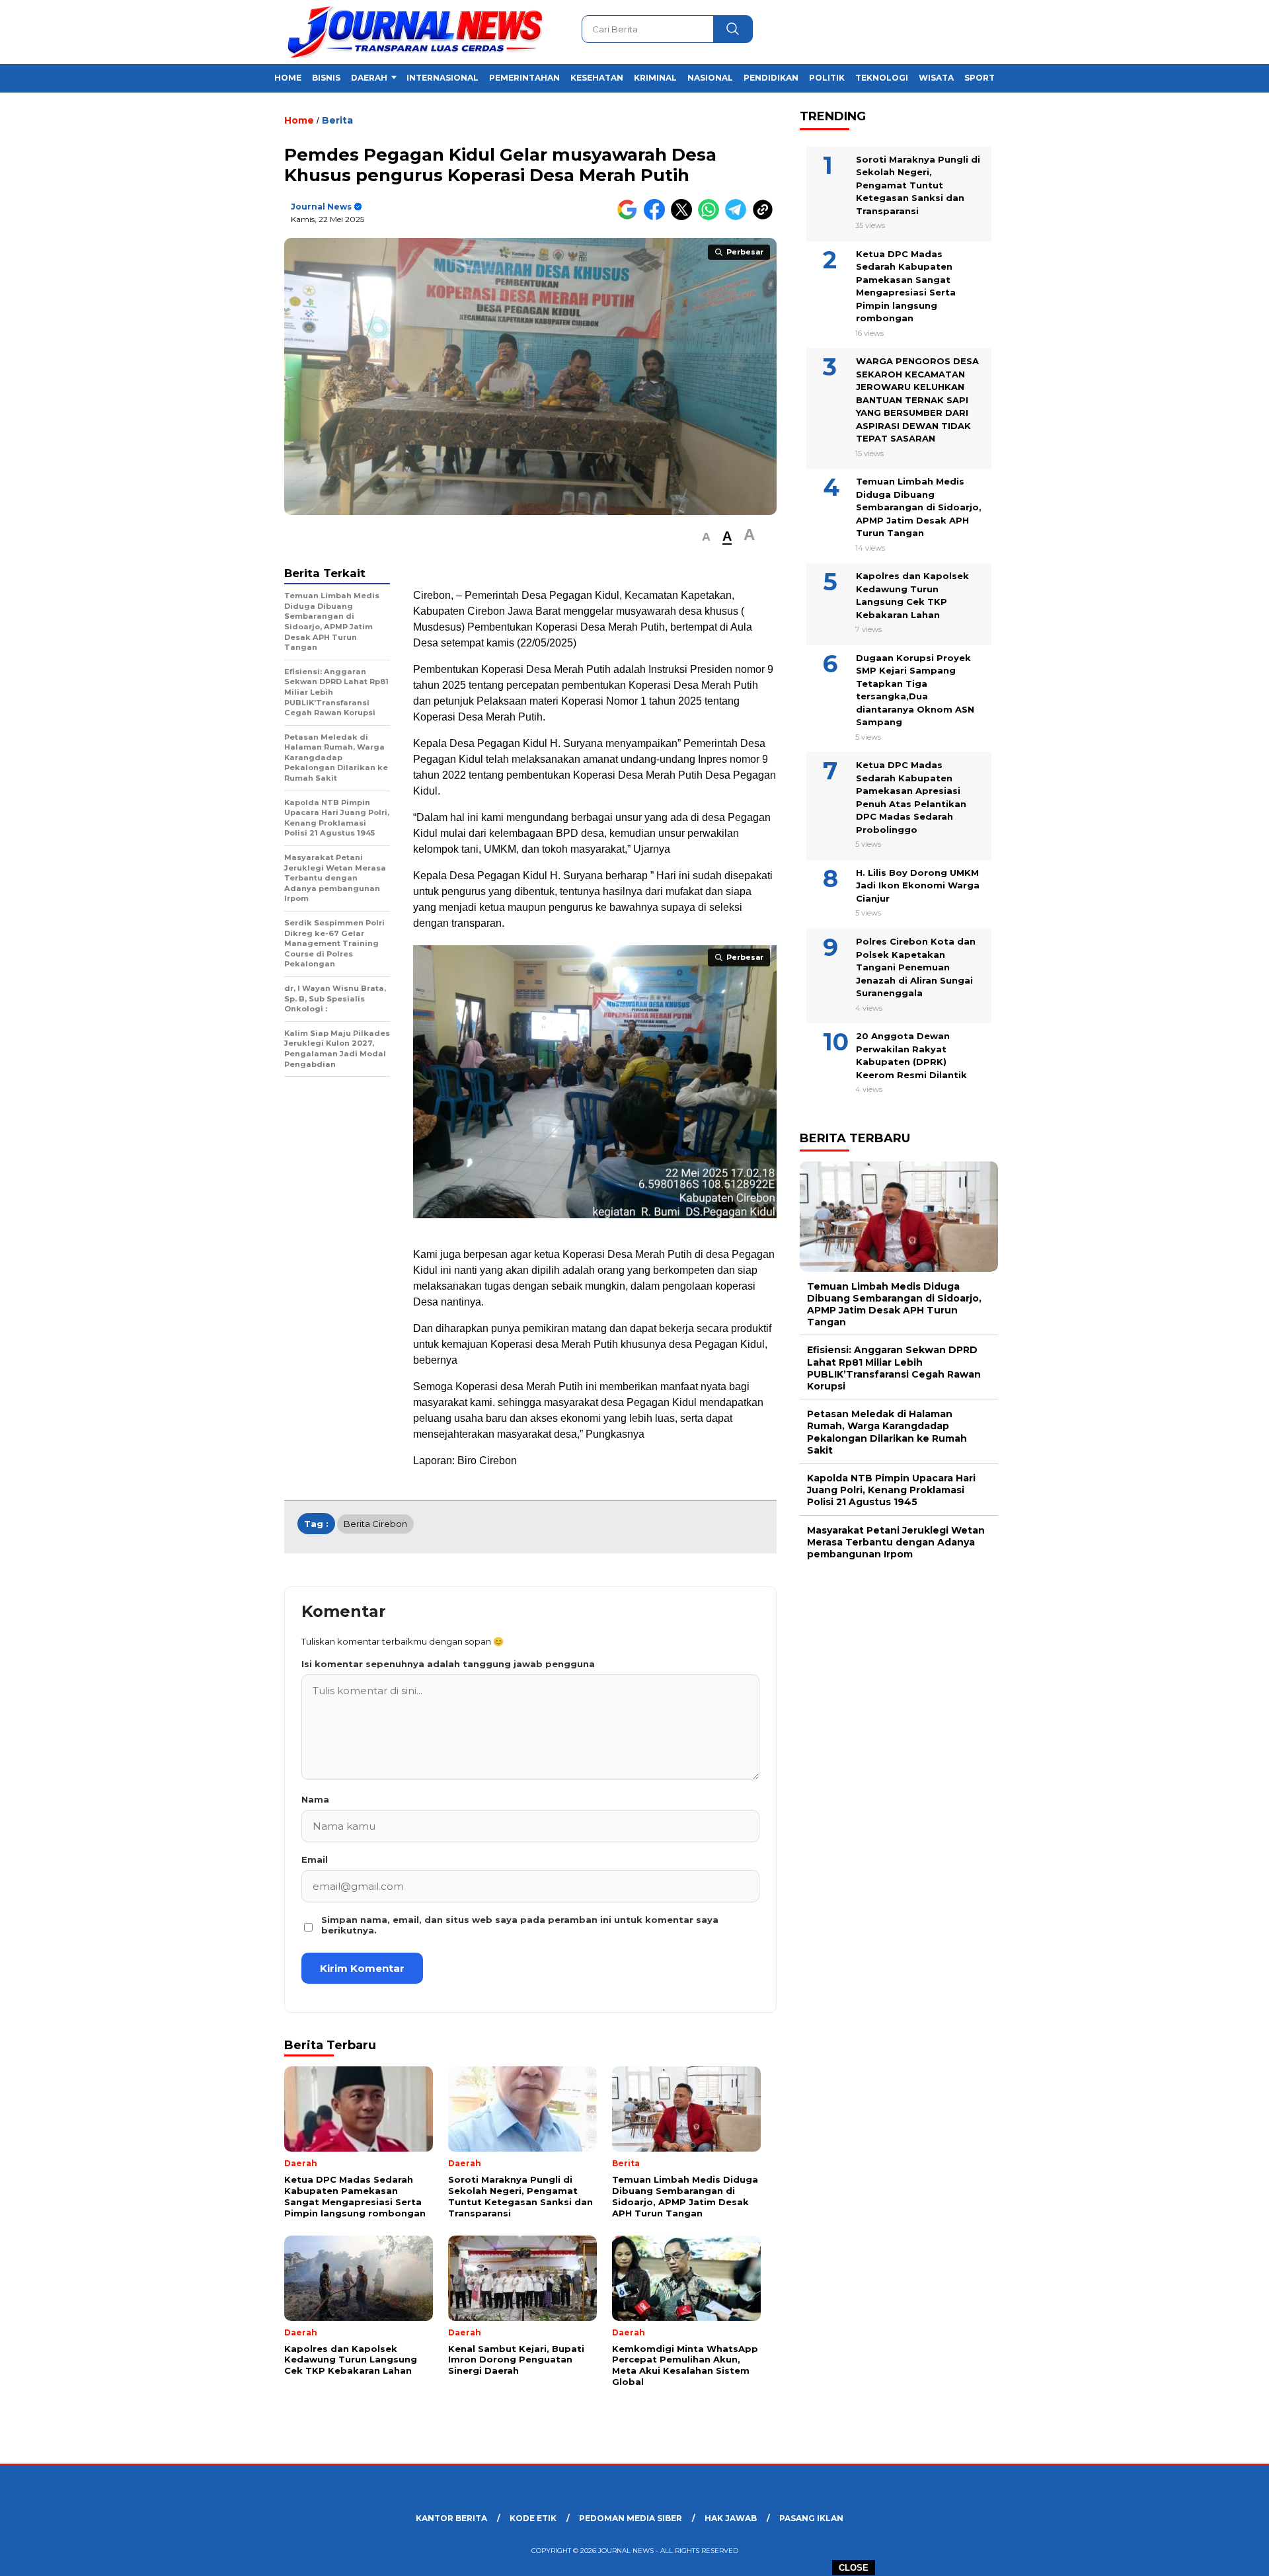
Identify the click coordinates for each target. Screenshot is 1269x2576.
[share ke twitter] (684, 217)
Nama (315, 1799)
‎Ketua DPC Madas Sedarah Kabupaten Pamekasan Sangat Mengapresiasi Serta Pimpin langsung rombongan (906, 286)
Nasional (710, 78)
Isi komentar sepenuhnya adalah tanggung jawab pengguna (448, 1664)
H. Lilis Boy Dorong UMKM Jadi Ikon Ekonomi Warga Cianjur (918, 885)
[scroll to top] (1220, 2556)
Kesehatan (597, 78)
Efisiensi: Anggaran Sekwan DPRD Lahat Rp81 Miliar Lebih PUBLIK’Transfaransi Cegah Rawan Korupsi (894, 1368)
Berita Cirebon (375, 1524)
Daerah (369, 78)
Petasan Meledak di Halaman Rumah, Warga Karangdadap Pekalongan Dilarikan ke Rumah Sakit (887, 1432)
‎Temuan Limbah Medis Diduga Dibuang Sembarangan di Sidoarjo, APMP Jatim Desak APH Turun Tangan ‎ (919, 507)
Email (315, 1859)
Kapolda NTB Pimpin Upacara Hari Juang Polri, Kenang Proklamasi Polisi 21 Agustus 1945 (891, 1490)
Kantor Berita (451, 2518)
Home (288, 78)
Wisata (936, 78)
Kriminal (655, 78)
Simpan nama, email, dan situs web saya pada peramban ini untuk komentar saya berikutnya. (520, 1925)
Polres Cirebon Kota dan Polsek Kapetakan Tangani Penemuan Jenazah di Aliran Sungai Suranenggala (916, 967)
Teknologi (882, 78)
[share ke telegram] (739, 217)
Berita (337, 120)
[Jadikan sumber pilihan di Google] (630, 217)
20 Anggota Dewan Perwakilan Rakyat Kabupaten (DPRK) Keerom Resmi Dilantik (911, 1055)
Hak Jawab (731, 2518)
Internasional (442, 78)
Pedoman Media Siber (631, 2518)
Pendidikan (771, 78)
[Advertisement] (1068, 326)
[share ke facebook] (657, 217)
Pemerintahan (524, 78)
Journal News (321, 207)
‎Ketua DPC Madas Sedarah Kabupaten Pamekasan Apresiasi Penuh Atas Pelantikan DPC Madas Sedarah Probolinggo (911, 797)
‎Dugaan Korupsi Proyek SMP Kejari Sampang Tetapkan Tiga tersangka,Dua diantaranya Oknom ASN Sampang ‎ (915, 690)
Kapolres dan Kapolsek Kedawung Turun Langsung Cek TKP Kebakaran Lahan (912, 595)
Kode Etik (533, 2518)
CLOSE (854, 2568)
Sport (980, 78)
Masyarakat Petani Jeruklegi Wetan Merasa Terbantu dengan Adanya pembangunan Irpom (896, 1542)
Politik (827, 78)
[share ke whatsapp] (711, 217)
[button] (706, 537)
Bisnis (326, 78)
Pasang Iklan (811, 2518)
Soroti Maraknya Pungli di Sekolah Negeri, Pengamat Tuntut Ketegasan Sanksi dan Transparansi (918, 184)
